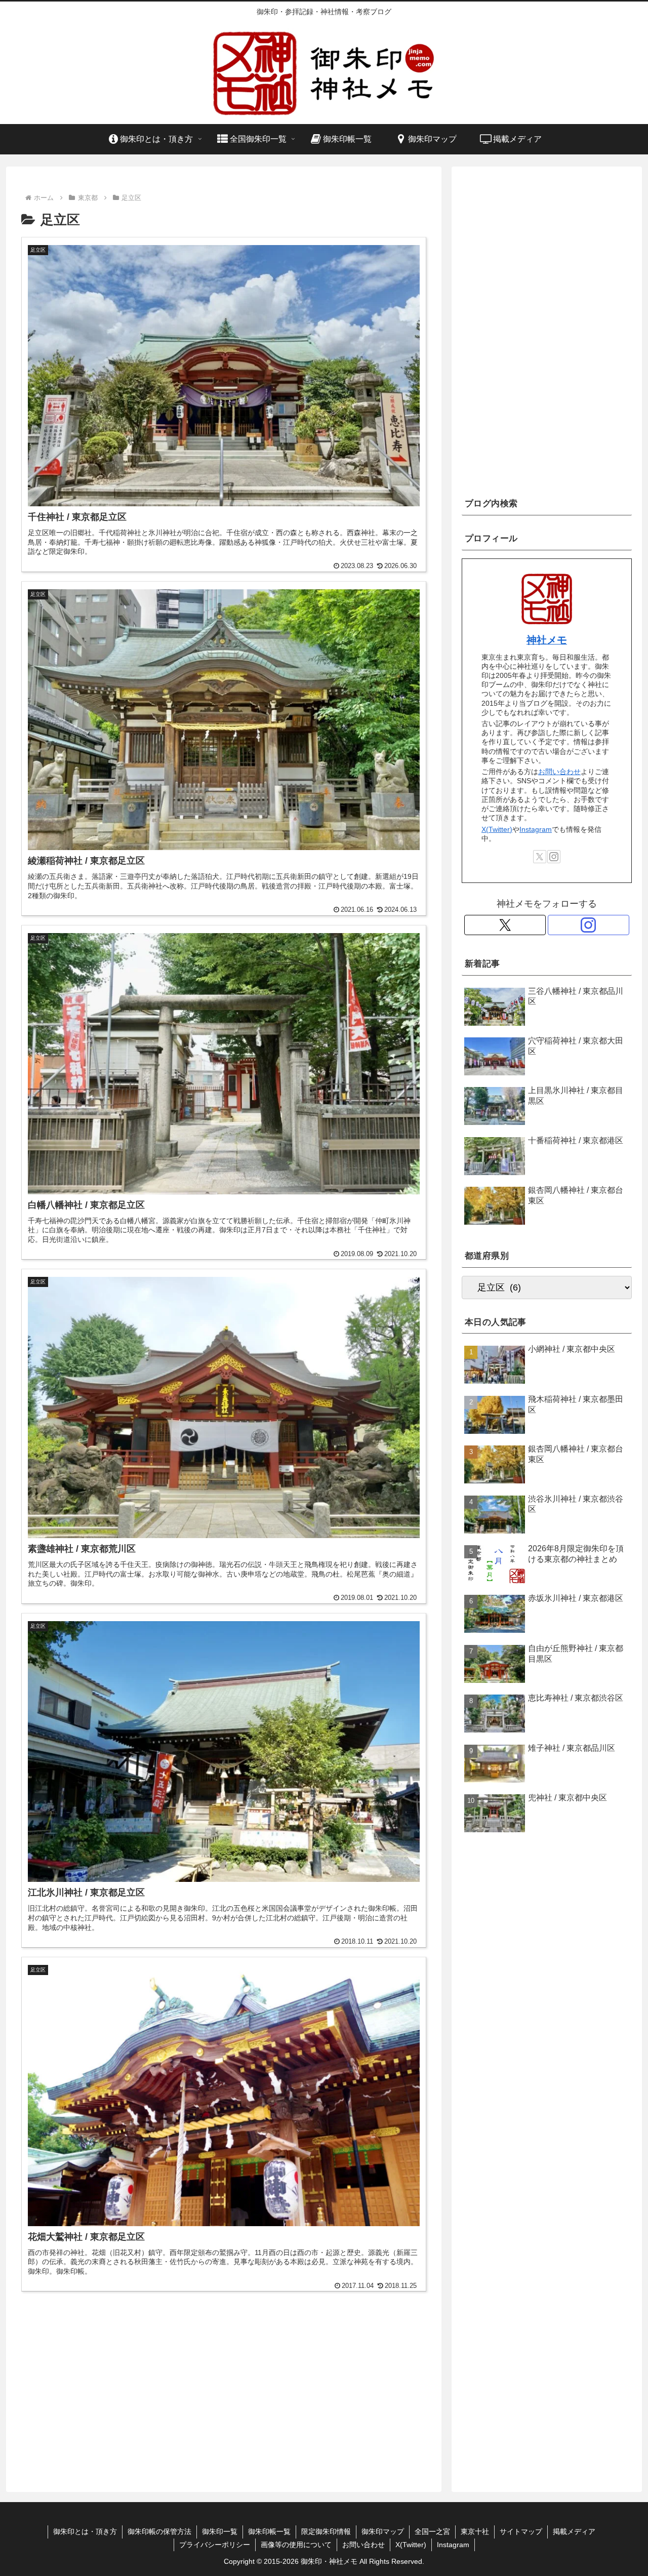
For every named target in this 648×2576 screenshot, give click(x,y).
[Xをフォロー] (540, 857)
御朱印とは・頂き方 (85, 2531)
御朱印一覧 (220, 2531)
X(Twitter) (497, 829)
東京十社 (475, 2531)
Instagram (536, 829)
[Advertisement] (224, 2390)
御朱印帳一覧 (269, 2531)
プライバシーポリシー (215, 2545)
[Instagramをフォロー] (554, 857)
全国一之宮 (432, 2531)
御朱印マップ (383, 2531)
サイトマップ (521, 2531)
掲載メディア (574, 2531)
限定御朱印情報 (326, 2531)
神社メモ (547, 640)
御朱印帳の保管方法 (159, 2531)
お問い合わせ (559, 772)
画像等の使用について (296, 2545)
